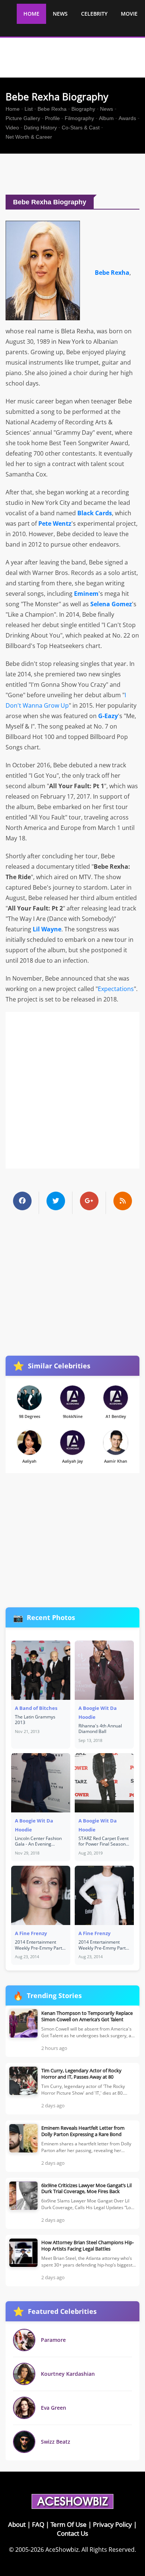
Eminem (86, 594)
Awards (127, 118)
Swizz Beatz (56, 2442)
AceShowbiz (62, 2550)
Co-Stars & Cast (81, 128)
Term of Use (69, 2524)
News (107, 109)
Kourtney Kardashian (68, 2374)
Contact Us (72, 2533)
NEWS (60, 14)
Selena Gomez (111, 604)
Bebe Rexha (52, 109)
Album (106, 118)
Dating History (40, 128)
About (17, 2524)
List (29, 109)
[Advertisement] (75, 174)
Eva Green (54, 2408)
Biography (83, 109)
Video (12, 128)
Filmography (79, 118)
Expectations (116, 989)
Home (13, 109)
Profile (52, 118)
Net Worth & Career (29, 137)
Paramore (53, 2340)
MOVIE (129, 14)
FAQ (38, 2524)
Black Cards (95, 513)
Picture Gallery (23, 118)
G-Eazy (108, 716)
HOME (31, 14)
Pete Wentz (55, 523)
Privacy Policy (112, 2524)
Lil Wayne (47, 929)
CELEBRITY (94, 14)
